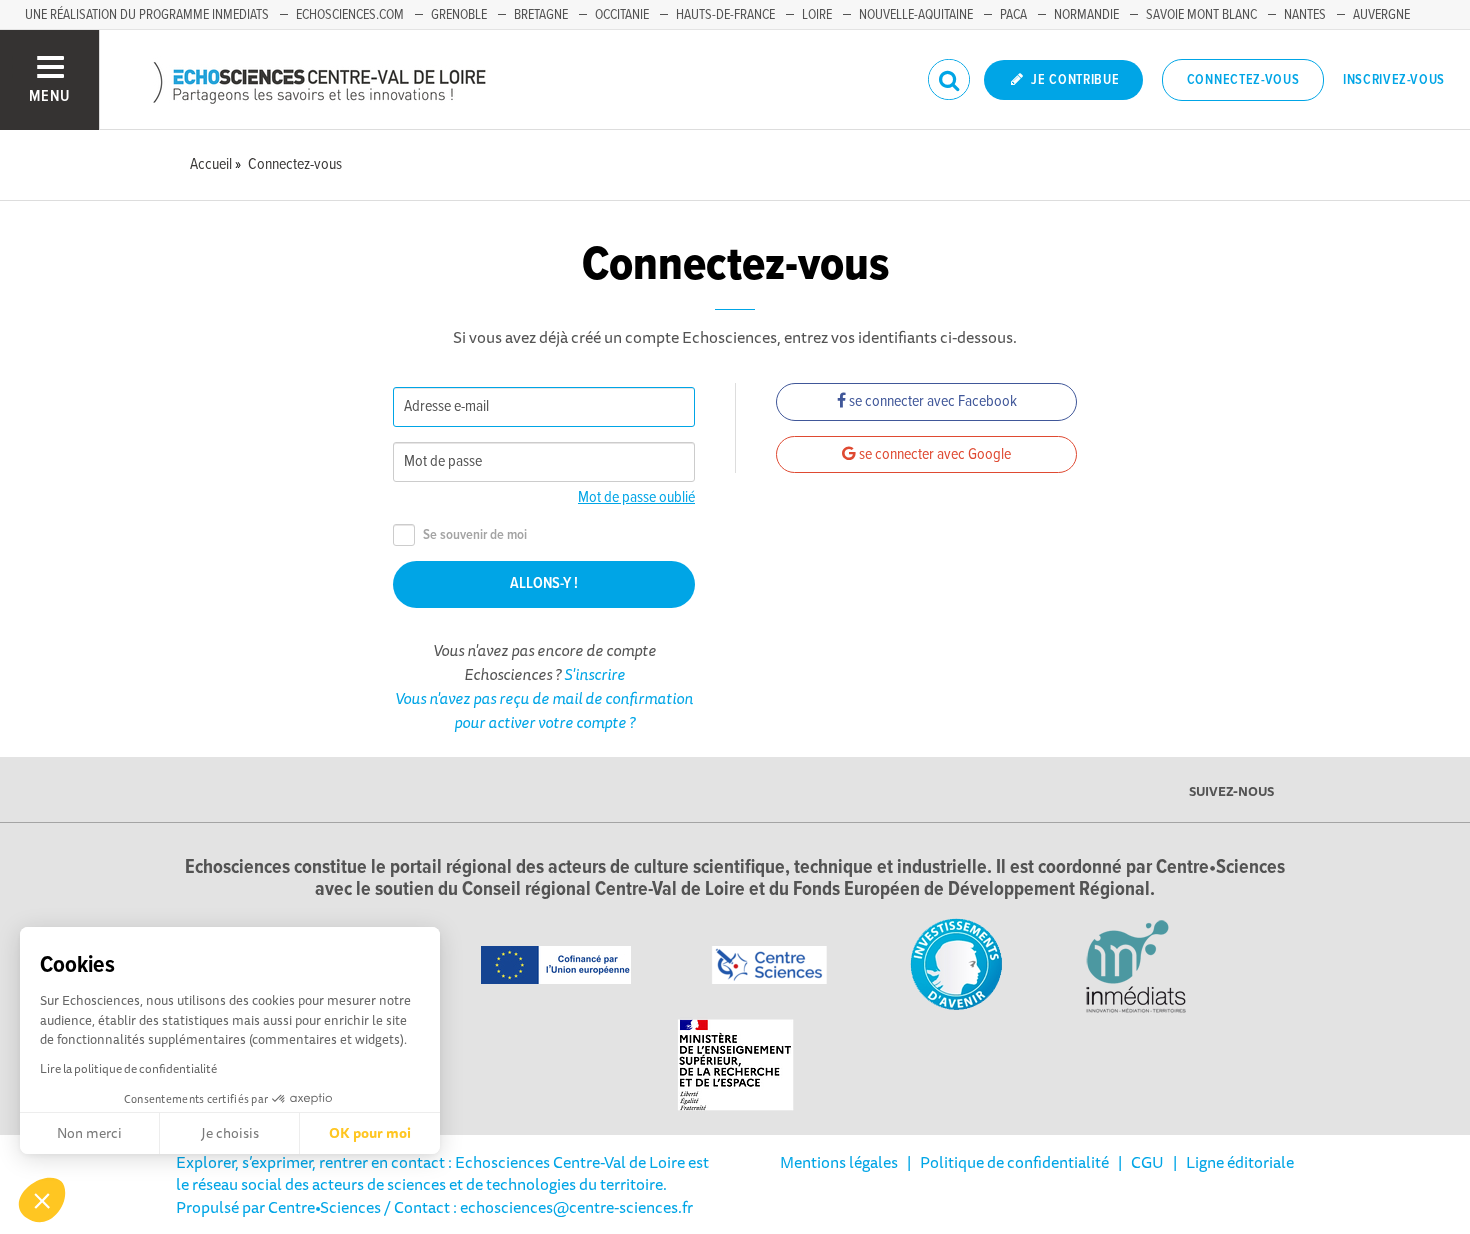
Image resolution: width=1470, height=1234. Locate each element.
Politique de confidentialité (1014, 1162)
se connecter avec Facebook (931, 401)
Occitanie (622, 15)
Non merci (89, 1133)
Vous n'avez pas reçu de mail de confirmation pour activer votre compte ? (544, 710)
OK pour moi (370, 1133)
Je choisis (230, 1133)
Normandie (1086, 15)
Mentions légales (839, 1162)
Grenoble (459, 15)
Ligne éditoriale (1240, 1162)
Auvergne (1381, 15)
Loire (817, 15)
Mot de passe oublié (636, 497)
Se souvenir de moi (475, 535)
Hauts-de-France (725, 15)
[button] (42, 1200)
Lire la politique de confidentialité (128, 1068)
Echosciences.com (350, 15)
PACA (1013, 15)
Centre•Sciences (324, 1207)
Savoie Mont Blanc (1201, 15)
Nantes (1305, 15)
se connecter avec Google (933, 454)
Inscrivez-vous (1394, 80)
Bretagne (541, 15)
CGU (1147, 1162)
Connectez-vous (1243, 80)
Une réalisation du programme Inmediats (147, 15)
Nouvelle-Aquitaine (916, 15)
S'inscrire (594, 674)
